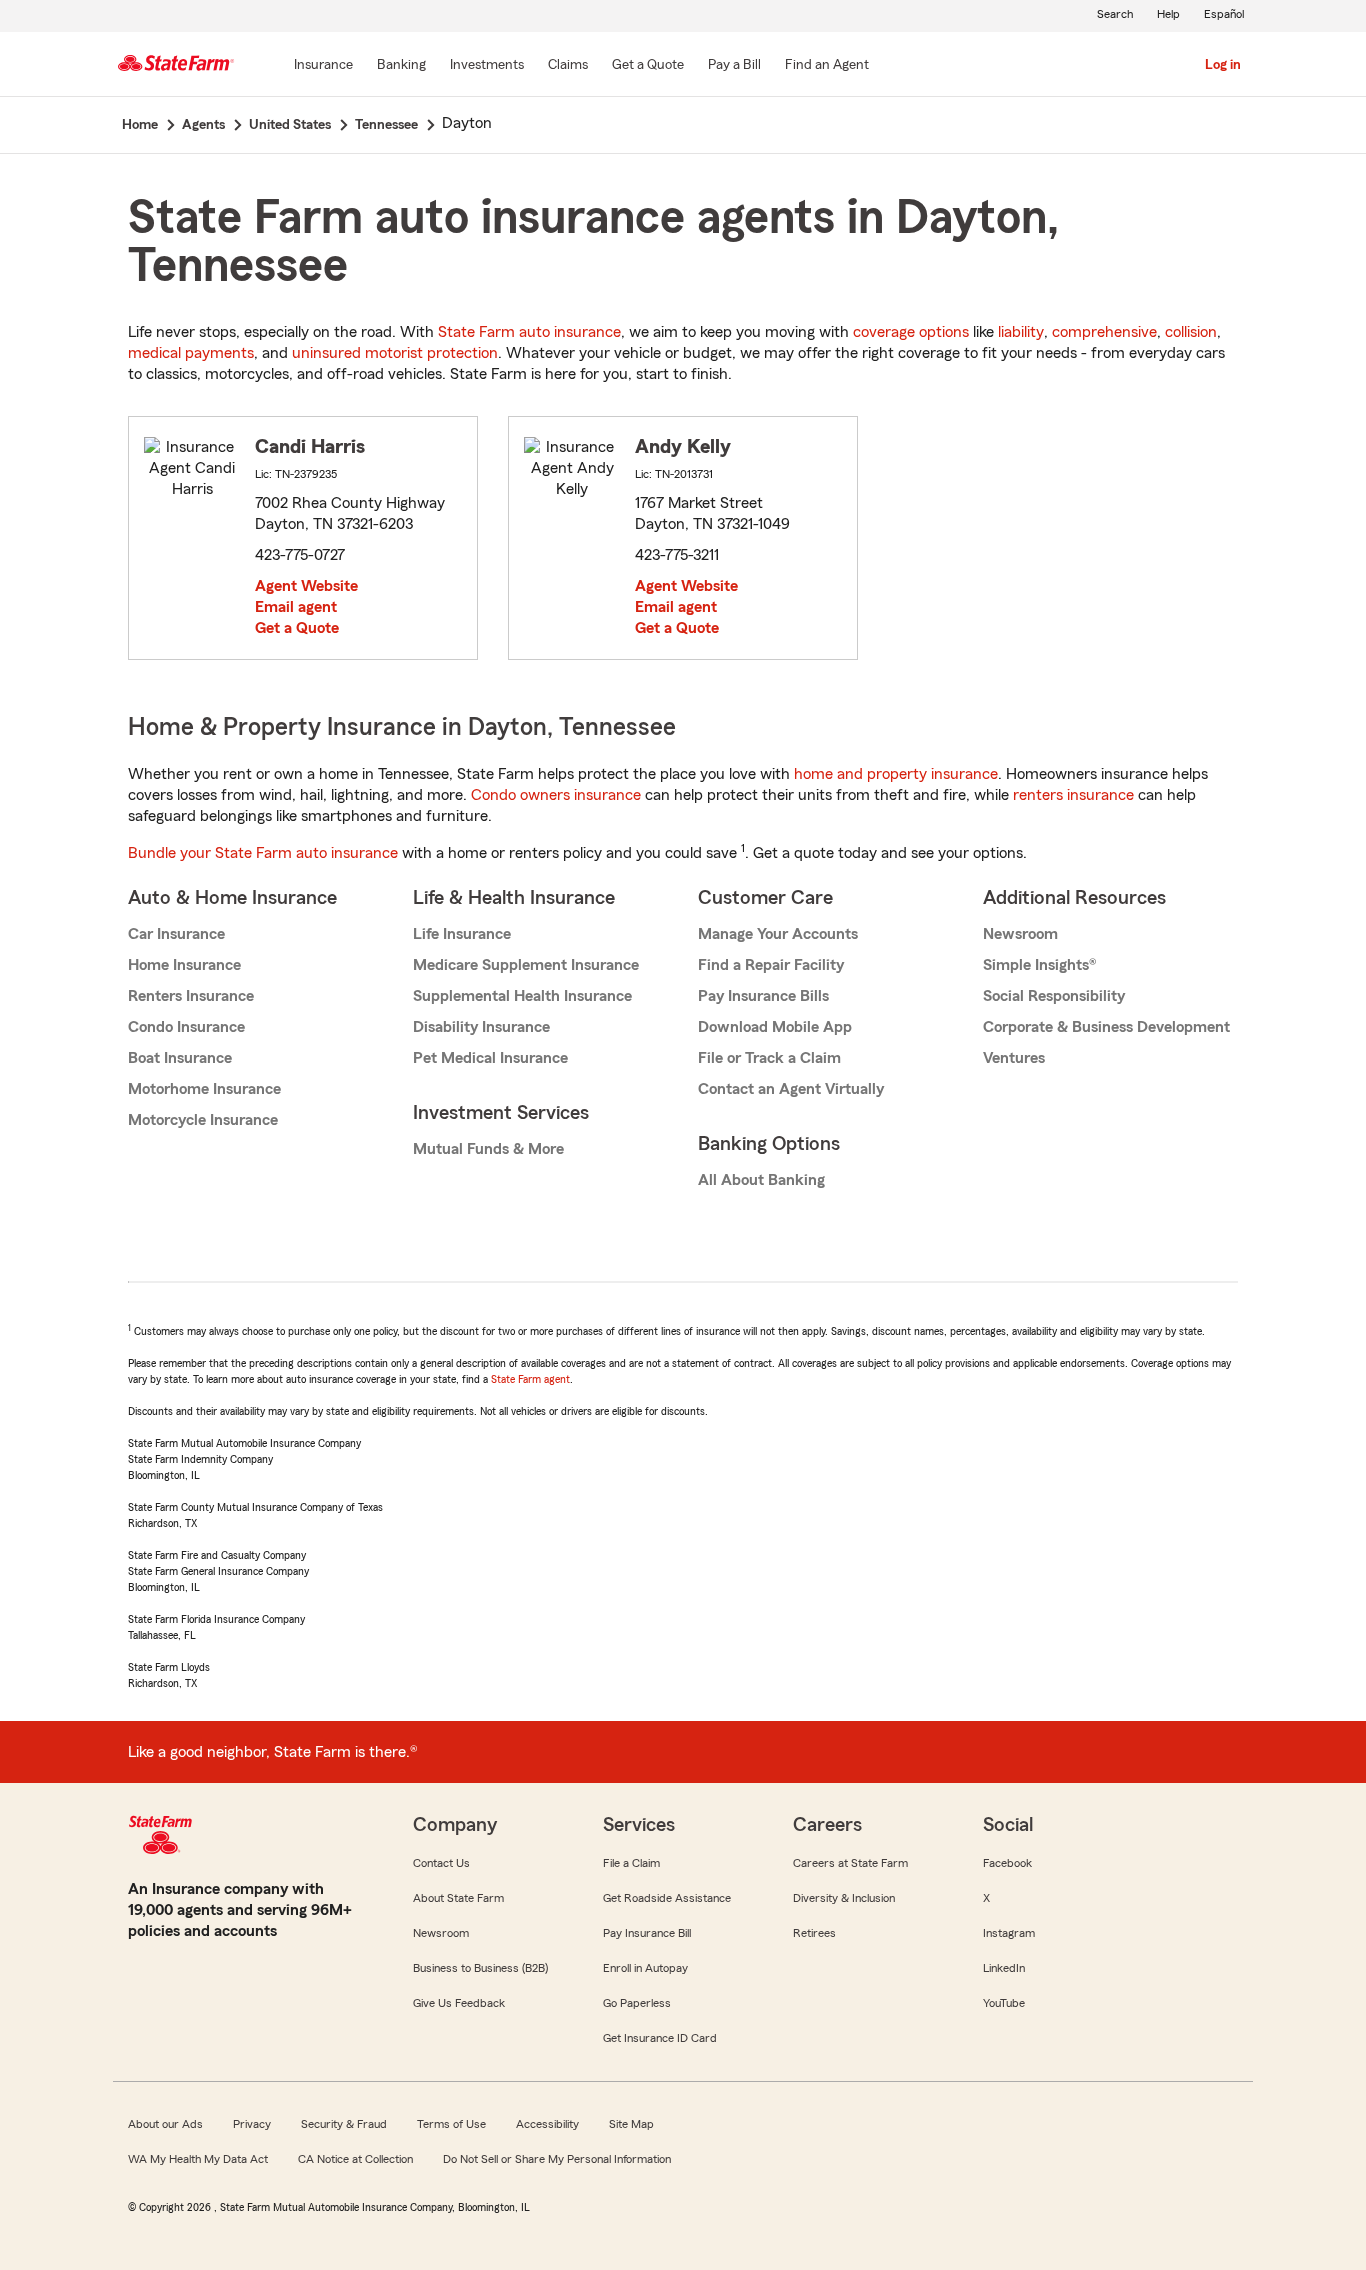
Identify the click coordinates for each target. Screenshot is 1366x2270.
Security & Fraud (344, 2124)
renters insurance (1073, 795)
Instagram (1009, 1933)
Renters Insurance (191, 996)
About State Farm (458, 1898)
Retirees (814, 1933)
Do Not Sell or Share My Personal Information (557, 2159)
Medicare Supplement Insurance (526, 965)
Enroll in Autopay (645, 1968)
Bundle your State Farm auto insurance (263, 853)
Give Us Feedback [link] (459, 2003)
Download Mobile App (775, 1027)
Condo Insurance (186, 1027)
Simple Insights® (1039, 965)
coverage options (911, 332)
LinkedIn (1004, 1968)
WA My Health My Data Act (198, 2159)
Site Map (631, 2124)
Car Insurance (176, 934)
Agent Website (306, 586)
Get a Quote (297, 628)
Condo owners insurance (556, 795)
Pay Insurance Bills (763, 996)
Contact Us (441, 1863)
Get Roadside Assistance (667, 1898)
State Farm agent (530, 1379)
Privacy (252, 2124)
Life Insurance (462, 934)
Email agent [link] (296, 607)
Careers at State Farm (850, 1863)
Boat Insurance (180, 1058)
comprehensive (1104, 332)
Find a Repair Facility (771, 965)
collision (1191, 332)
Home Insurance (184, 965)
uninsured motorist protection (395, 353)
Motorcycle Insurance (203, 1120)
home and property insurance (896, 774)
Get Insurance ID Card (660, 2038)
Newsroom (1020, 934)
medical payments (191, 353)
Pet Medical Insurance (490, 1058)
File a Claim (631, 1863)
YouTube (1004, 2003)
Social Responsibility (1054, 996)
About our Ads (165, 2124)
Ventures (1014, 1058)
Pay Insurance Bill (647, 1933)
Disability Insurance (481, 1027)
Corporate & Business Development (1106, 1027)
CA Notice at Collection (355, 2159)
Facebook (1007, 1863)
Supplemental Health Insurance (522, 996)
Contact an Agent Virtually (791, 1089)
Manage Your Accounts (778, 934)
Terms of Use (451, 2124)
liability (1021, 332)
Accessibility (547, 2124)
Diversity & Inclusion (844, 1898)
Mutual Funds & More (488, 1149)
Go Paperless (637, 2003)
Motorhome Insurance (204, 1089)
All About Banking (761, 1180)
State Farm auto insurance (529, 332)
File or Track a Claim (769, 1058)
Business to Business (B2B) (480, 1968)
